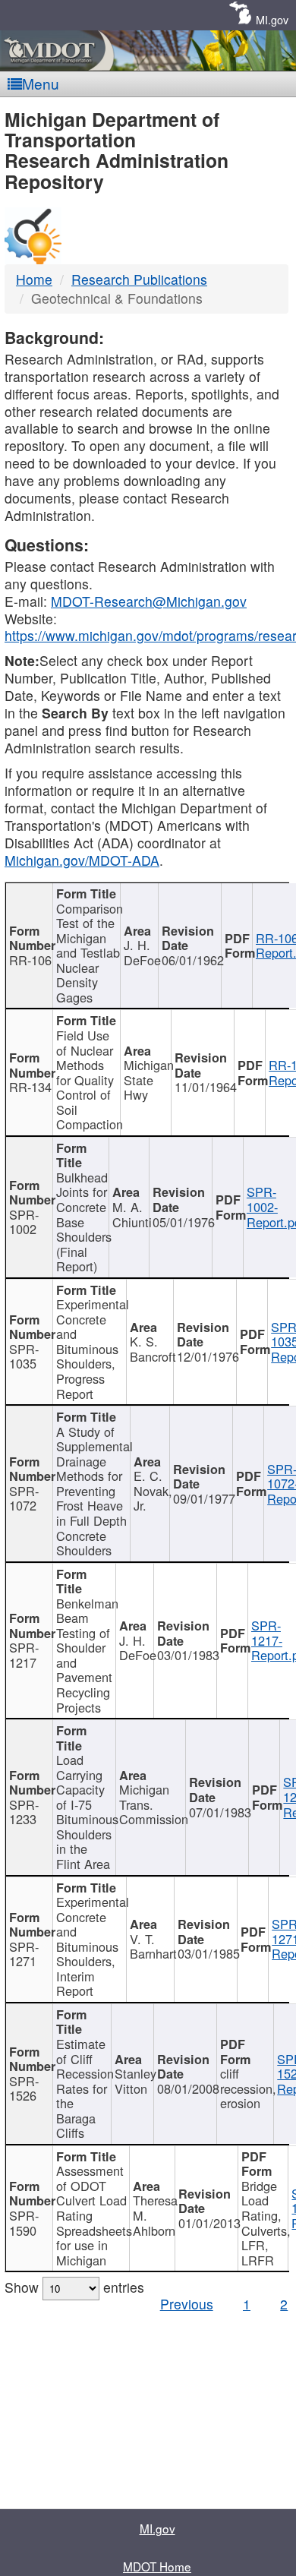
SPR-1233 (24, 1812)
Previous (187, 2304)
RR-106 (30, 960)
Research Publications (139, 279)
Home (34, 279)
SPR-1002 (24, 1222)
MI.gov (272, 19)
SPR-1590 (24, 2223)
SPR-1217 (24, 1655)
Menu (41, 83)
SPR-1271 (24, 1954)
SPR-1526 (24, 2088)
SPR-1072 (24, 1498)
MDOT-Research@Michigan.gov (149, 601)
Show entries (74, 2287)
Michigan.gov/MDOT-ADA (82, 860)
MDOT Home (157, 2566)
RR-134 (30, 1087)
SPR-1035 (24, 1356)
